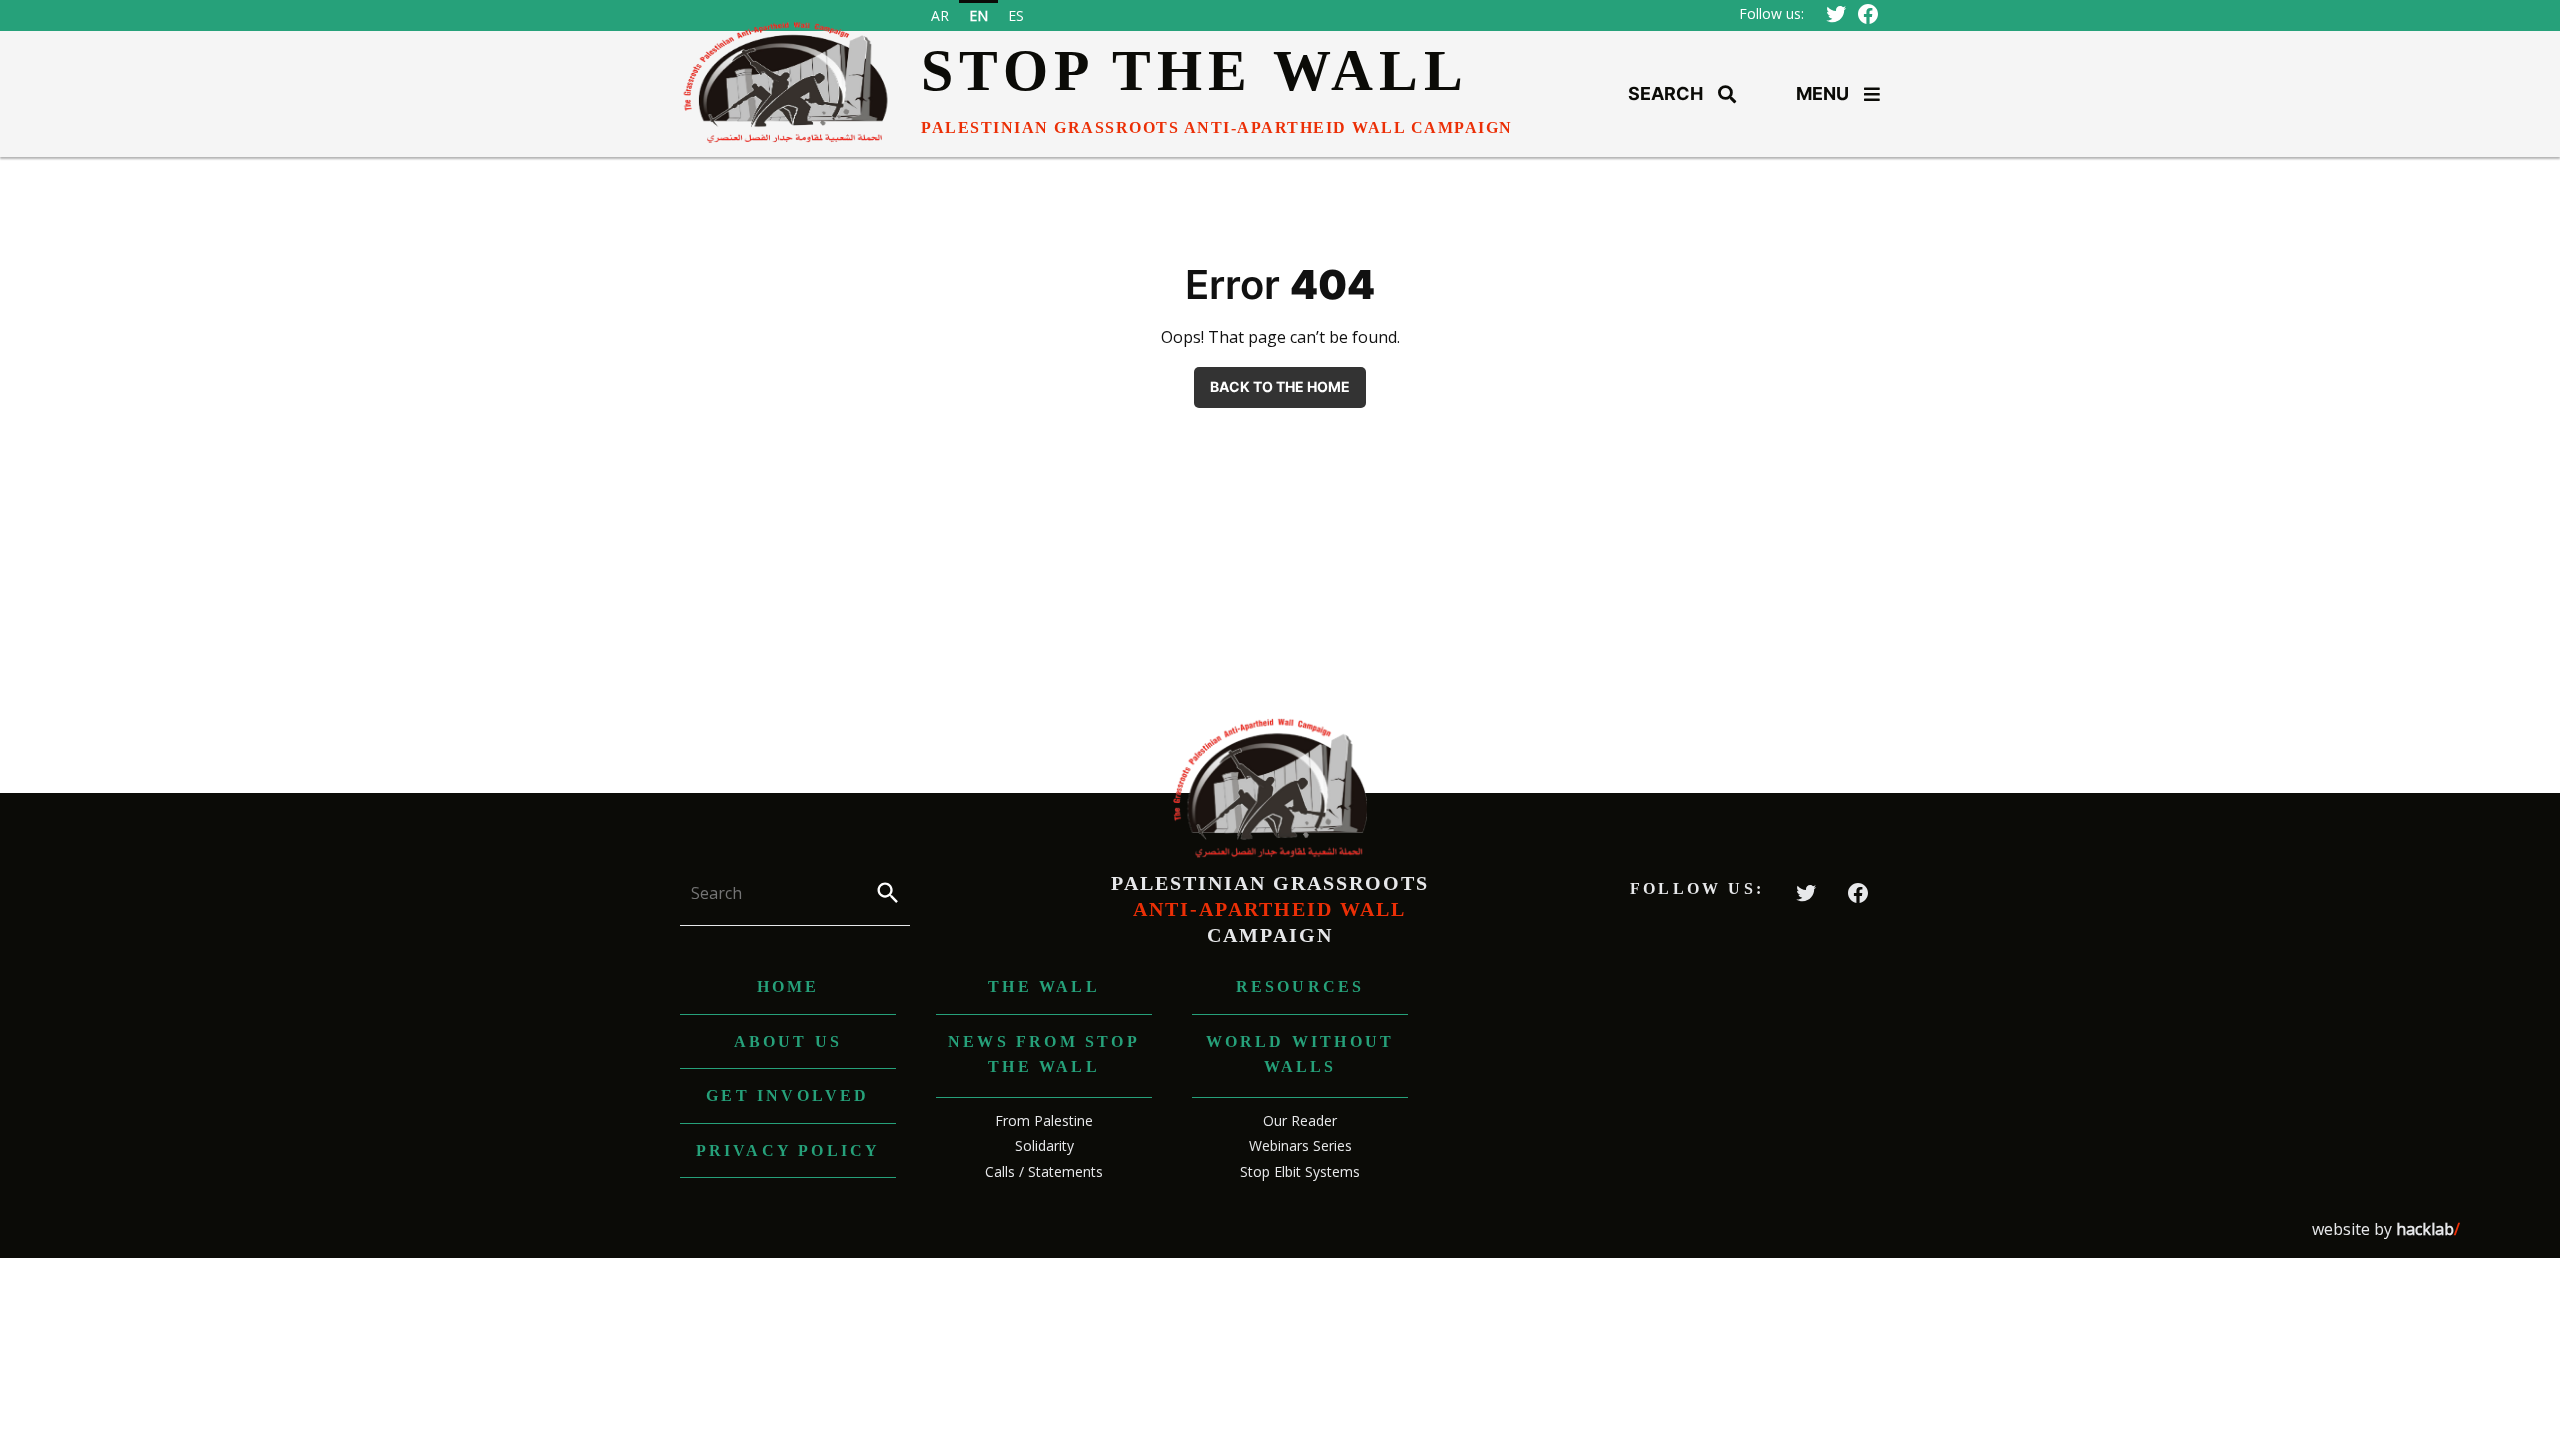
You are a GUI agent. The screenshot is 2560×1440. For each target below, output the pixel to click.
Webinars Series (1300, 1145)
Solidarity (1044, 1145)
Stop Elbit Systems (1300, 1171)
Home (788, 986)
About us (788, 1041)
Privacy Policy (788, 1150)
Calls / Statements (1044, 1171)
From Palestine (1044, 1120)
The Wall (1044, 986)
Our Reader (1300, 1120)
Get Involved (787, 1095)
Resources (1300, 986)
